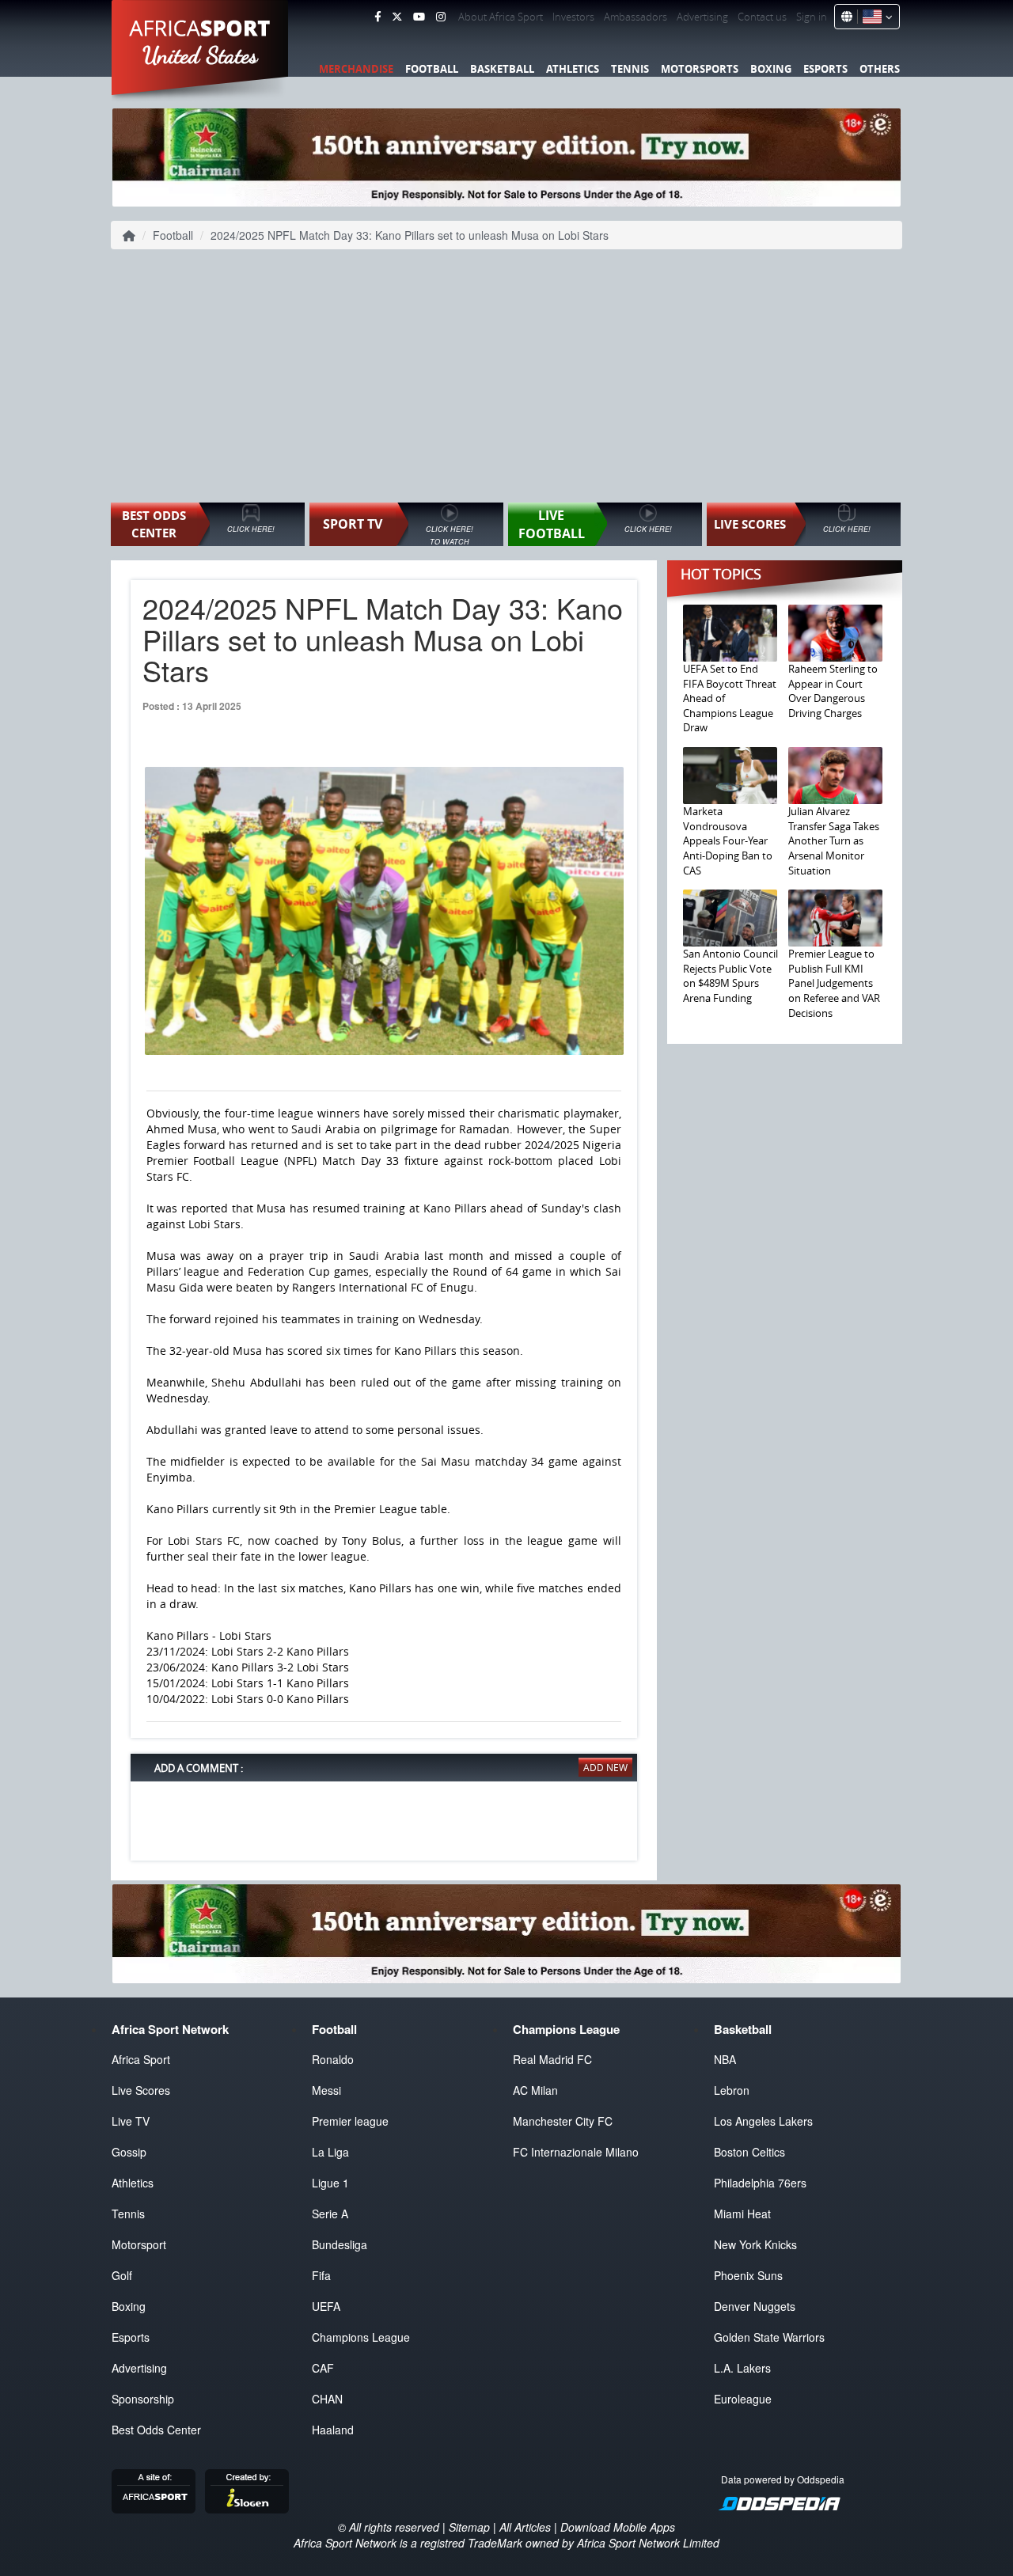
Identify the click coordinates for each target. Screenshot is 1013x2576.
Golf (122, 2275)
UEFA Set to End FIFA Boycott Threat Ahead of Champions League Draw (730, 698)
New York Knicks (755, 2244)
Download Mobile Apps (618, 2527)
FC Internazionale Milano (576, 2152)
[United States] (875, 17)
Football (432, 69)
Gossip (129, 2152)
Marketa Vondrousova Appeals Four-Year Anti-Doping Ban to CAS (728, 840)
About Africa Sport (501, 17)
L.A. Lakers (742, 2368)
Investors (573, 17)
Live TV (131, 2121)
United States (201, 55)
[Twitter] (397, 17)
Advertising (702, 17)
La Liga (330, 2152)
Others (880, 69)
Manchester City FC (563, 2121)
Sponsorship (143, 2399)
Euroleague (743, 2399)
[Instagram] (441, 17)
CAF (323, 2368)
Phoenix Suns (748, 2275)
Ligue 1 (330, 2183)
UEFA (326, 2306)
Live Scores (141, 2090)
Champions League (361, 2337)
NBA (725, 2059)
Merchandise (356, 69)
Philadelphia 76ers (760, 2183)
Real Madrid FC (552, 2059)
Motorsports (700, 69)
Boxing (771, 69)
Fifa (321, 2275)
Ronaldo (333, 2059)
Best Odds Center (156, 2430)
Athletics (573, 69)
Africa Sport (141, 2059)
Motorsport (139, 2244)
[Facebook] (378, 17)
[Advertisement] (506, 376)
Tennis (630, 69)
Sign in (812, 17)
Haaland (333, 2430)
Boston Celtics (749, 2152)
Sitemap (469, 2527)
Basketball (502, 69)
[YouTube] (419, 17)
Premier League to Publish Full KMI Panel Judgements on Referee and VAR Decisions (834, 983)
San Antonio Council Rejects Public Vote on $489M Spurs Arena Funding (730, 976)
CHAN (327, 2399)
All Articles (525, 2527)
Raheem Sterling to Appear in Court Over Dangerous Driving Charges (833, 691)
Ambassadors (635, 17)
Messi (326, 2090)
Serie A (330, 2214)
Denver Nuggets (755, 2306)
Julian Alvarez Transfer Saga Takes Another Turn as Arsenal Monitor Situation (834, 840)
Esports (825, 69)
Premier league (350, 2121)
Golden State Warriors (769, 2337)
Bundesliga (340, 2244)
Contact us (762, 17)
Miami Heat (742, 2214)
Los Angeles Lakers (763, 2121)
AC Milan (535, 2090)
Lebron (732, 2090)
